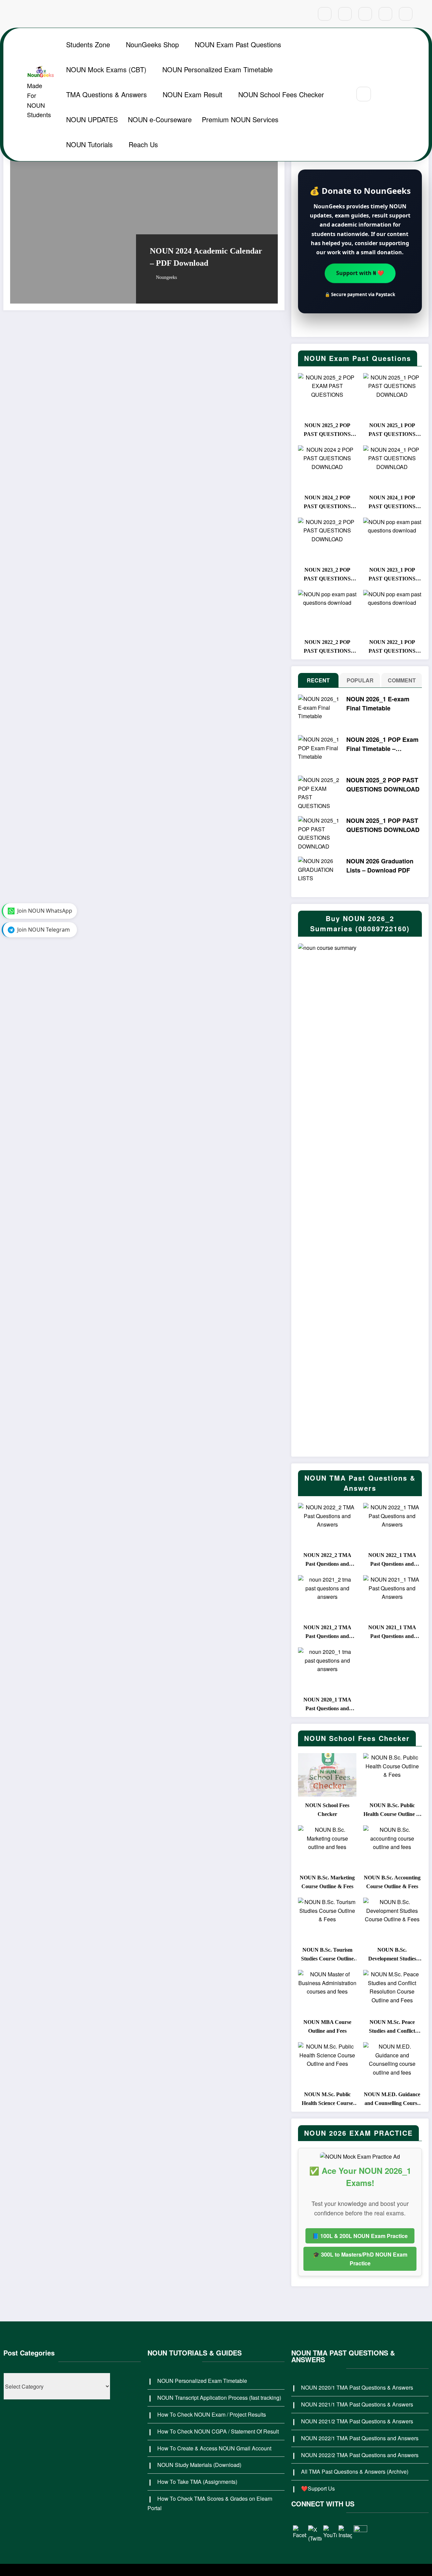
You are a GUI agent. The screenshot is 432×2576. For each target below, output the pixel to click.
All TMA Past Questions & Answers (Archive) (355, 2471)
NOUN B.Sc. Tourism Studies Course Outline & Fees (327, 1955)
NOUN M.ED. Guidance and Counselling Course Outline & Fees (392, 2100)
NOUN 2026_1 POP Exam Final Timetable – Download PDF (382, 744)
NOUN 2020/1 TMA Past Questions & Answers (357, 2387)
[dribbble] (365, 14)
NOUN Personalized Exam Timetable (218, 69)
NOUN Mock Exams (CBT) (106, 69)
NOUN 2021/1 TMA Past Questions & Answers (357, 2404)
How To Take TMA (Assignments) (197, 2482)
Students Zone (88, 44)
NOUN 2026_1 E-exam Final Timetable (378, 704)
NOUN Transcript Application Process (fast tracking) (219, 2398)
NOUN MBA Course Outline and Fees (327, 2026)
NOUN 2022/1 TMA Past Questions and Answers (360, 2438)
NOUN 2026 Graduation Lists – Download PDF (380, 866)
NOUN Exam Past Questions (238, 44)
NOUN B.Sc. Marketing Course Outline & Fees (327, 1882)
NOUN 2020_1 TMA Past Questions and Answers (327, 1705)
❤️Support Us (318, 2488)
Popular (360, 680)
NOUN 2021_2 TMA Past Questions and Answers (327, 1633)
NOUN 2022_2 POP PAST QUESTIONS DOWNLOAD (327, 647)
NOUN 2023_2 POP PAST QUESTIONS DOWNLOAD (327, 575)
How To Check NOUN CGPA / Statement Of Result (218, 2431)
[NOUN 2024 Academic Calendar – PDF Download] (144, 226)
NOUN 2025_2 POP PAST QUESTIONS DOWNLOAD (327, 431)
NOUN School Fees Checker (281, 94)
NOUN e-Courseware (160, 119)
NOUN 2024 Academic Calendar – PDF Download (206, 257)
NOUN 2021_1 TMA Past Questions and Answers (392, 1633)
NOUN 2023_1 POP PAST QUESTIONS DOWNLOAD (392, 575)
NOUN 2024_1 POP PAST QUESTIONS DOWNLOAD (392, 503)
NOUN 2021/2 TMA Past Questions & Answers (357, 2421)
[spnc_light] (384, 94)
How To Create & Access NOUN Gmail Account (214, 2448)
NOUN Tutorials (89, 144)
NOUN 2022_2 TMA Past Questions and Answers (327, 1560)
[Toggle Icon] (399, 95)
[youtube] (406, 14)
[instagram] (385, 14)
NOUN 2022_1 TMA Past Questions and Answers (392, 1560)
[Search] (364, 94)
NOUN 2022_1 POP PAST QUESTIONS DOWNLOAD (392, 647)
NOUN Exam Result (193, 94)
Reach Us (143, 144)
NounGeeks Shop (152, 44)
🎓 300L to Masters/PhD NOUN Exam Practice (360, 2259)
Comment (402, 680)
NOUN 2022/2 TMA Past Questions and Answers (360, 2455)
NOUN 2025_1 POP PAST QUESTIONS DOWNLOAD (392, 431)
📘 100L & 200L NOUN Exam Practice (360, 2236)
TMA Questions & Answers (106, 94)
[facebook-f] (325, 14)
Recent (318, 680)
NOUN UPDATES (92, 119)
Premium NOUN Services (240, 119)
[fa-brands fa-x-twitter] (345, 14)
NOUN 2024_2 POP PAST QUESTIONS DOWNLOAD (327, 503)
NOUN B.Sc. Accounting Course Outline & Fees (392, 1882)
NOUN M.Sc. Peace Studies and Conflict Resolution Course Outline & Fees (392, 2027)
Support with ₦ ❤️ (360, 274)
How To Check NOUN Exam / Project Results (212, 2414)
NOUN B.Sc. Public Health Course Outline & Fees (392, 1811)
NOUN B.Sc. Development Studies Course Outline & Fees (392, 1955)
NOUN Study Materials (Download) (199, 2465)
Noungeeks (166, 277)
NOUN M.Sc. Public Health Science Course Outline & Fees (327, 2100)
